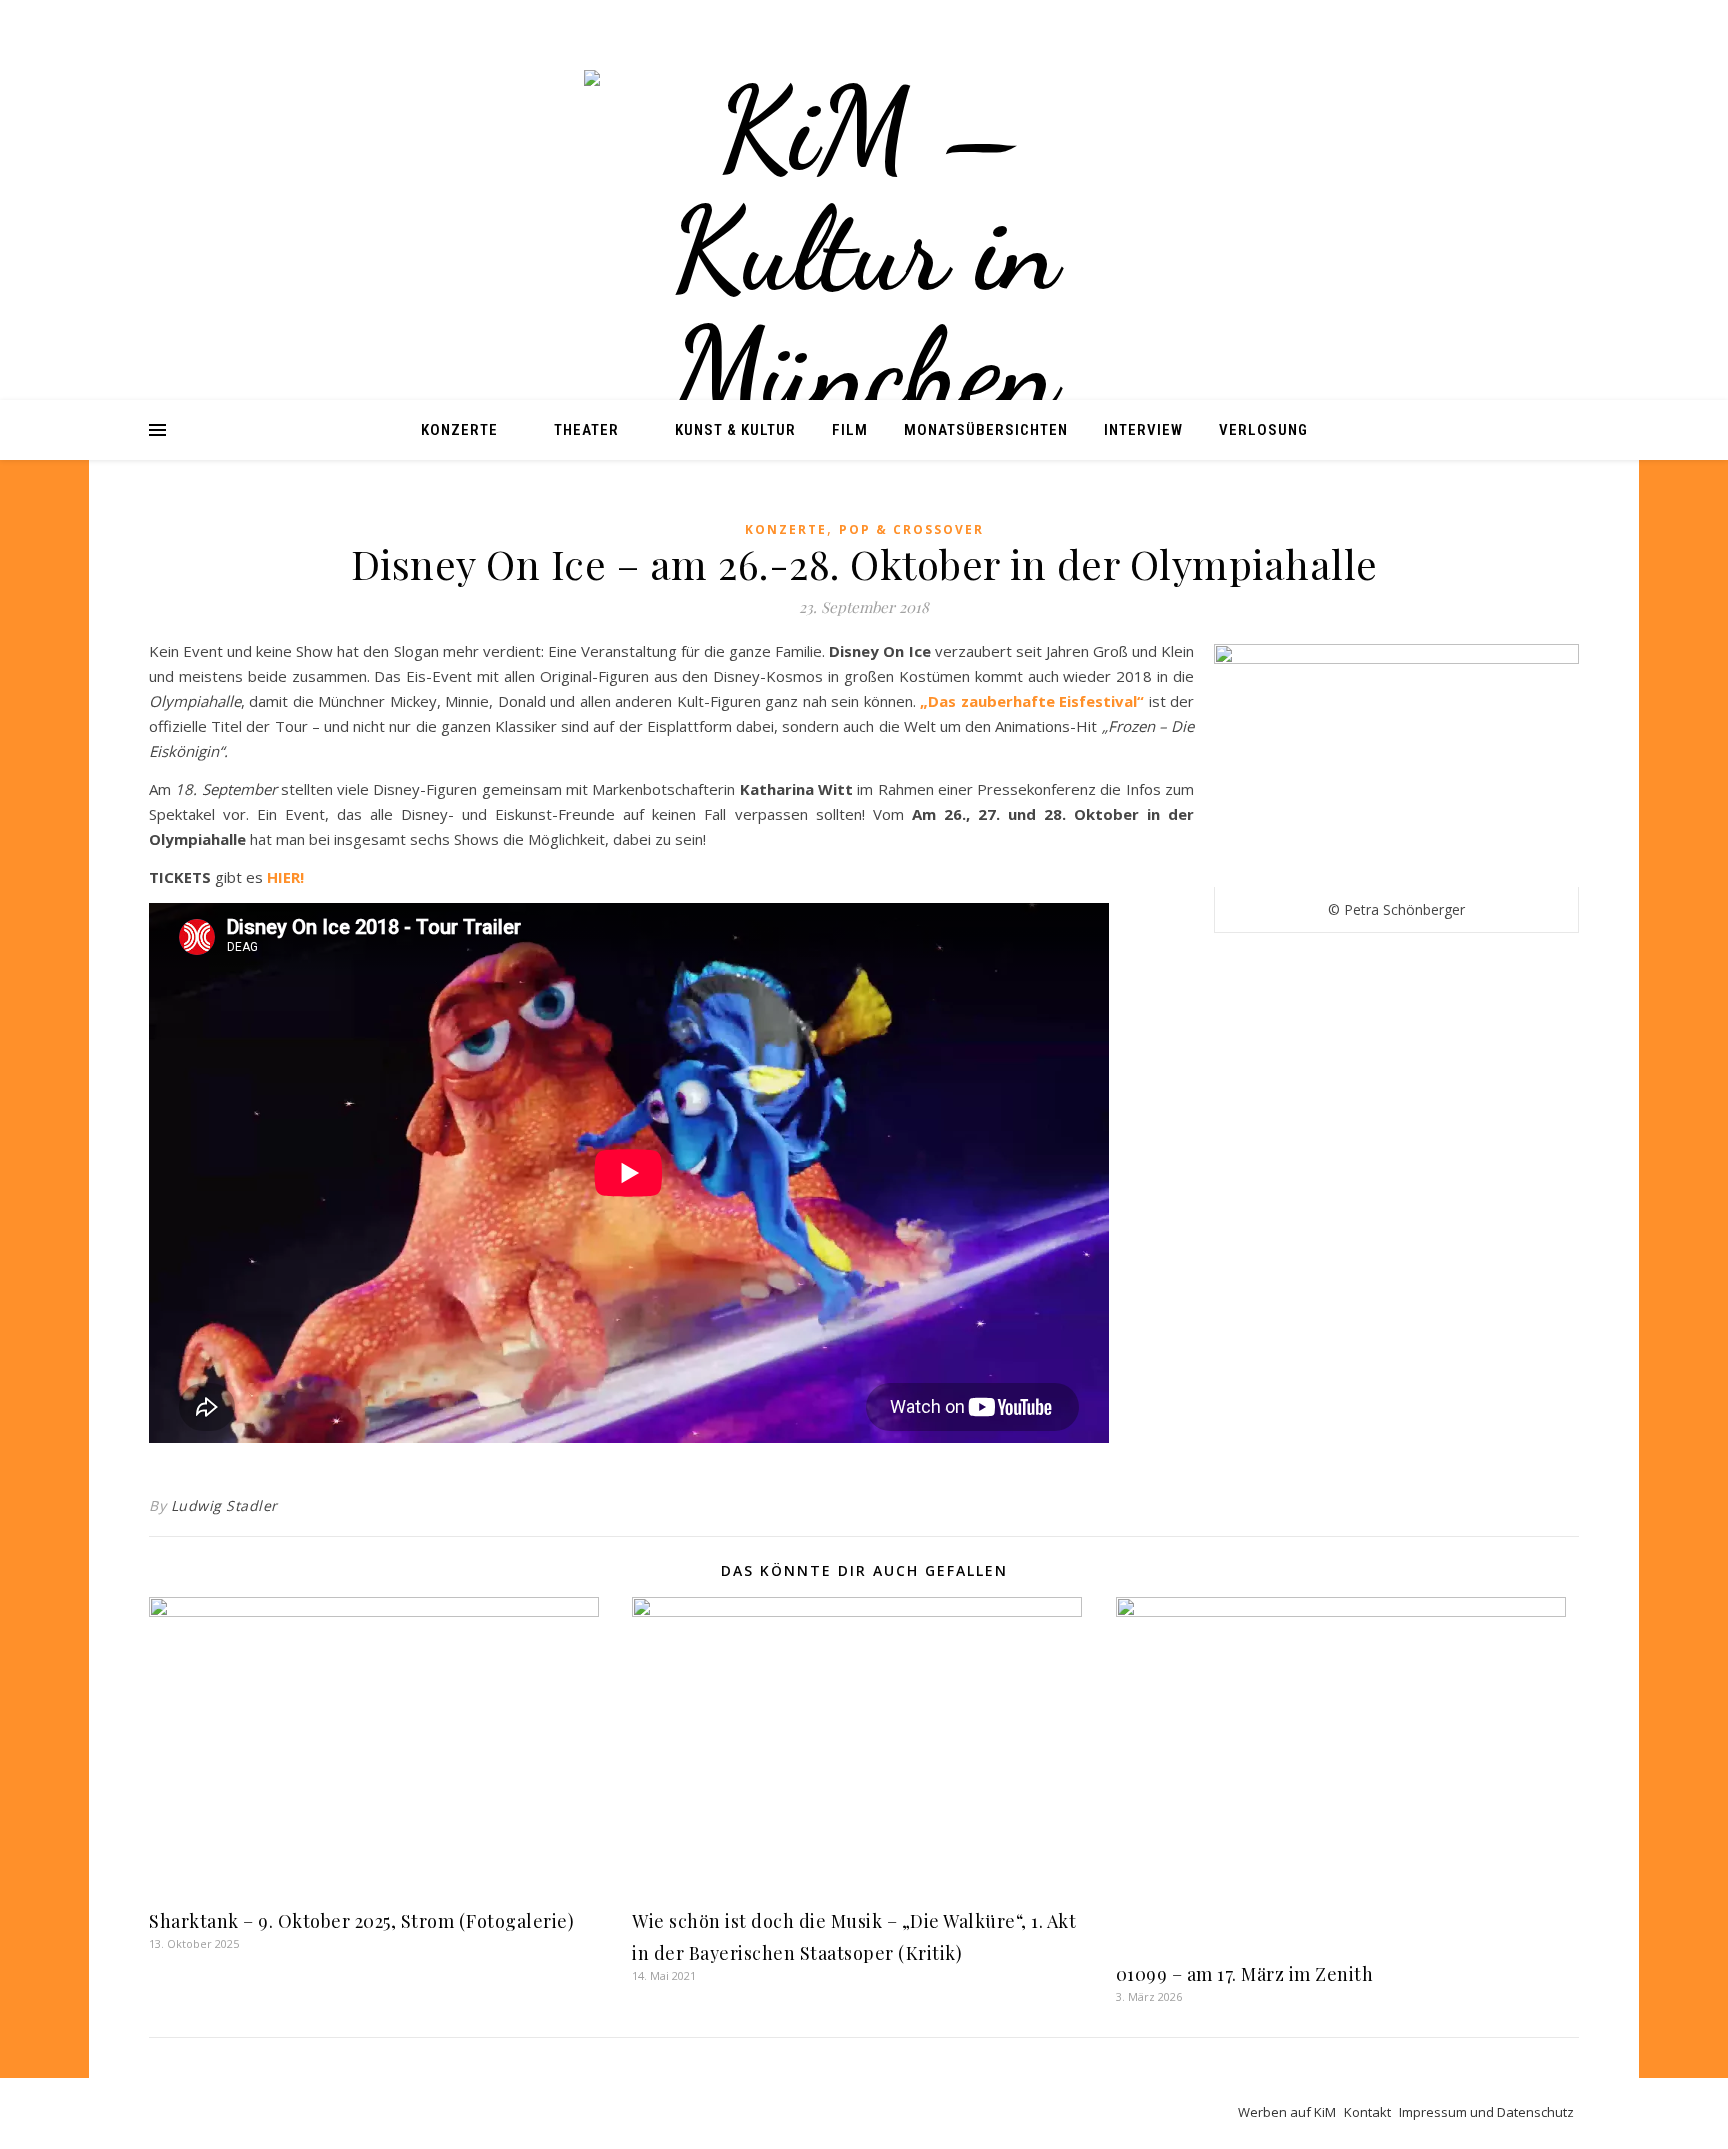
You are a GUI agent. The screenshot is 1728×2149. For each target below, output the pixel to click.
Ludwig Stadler (224, 1505)
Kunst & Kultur (735, 430)
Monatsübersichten (986, 430)
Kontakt (1367, 2112)
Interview (1143, 430)
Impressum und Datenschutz (1486, 2112)
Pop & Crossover (911, 529)
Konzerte (459, 430)
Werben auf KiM (1287, 2112)
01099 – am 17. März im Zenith (1245, 1974)
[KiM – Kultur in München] (864, 250)
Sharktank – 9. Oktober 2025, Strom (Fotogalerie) (361, 1921)
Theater (586, 430)
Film (850, 430)
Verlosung (1263, 430)
